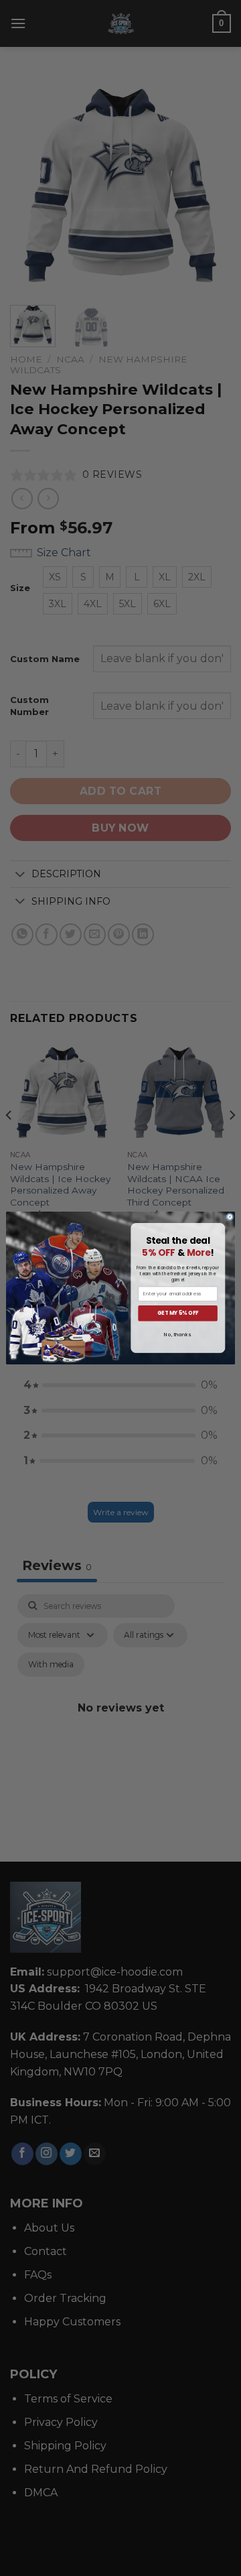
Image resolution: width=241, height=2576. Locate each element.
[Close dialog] (230, 1217)
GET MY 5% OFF (178, 1313)
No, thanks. (177, 1335)
